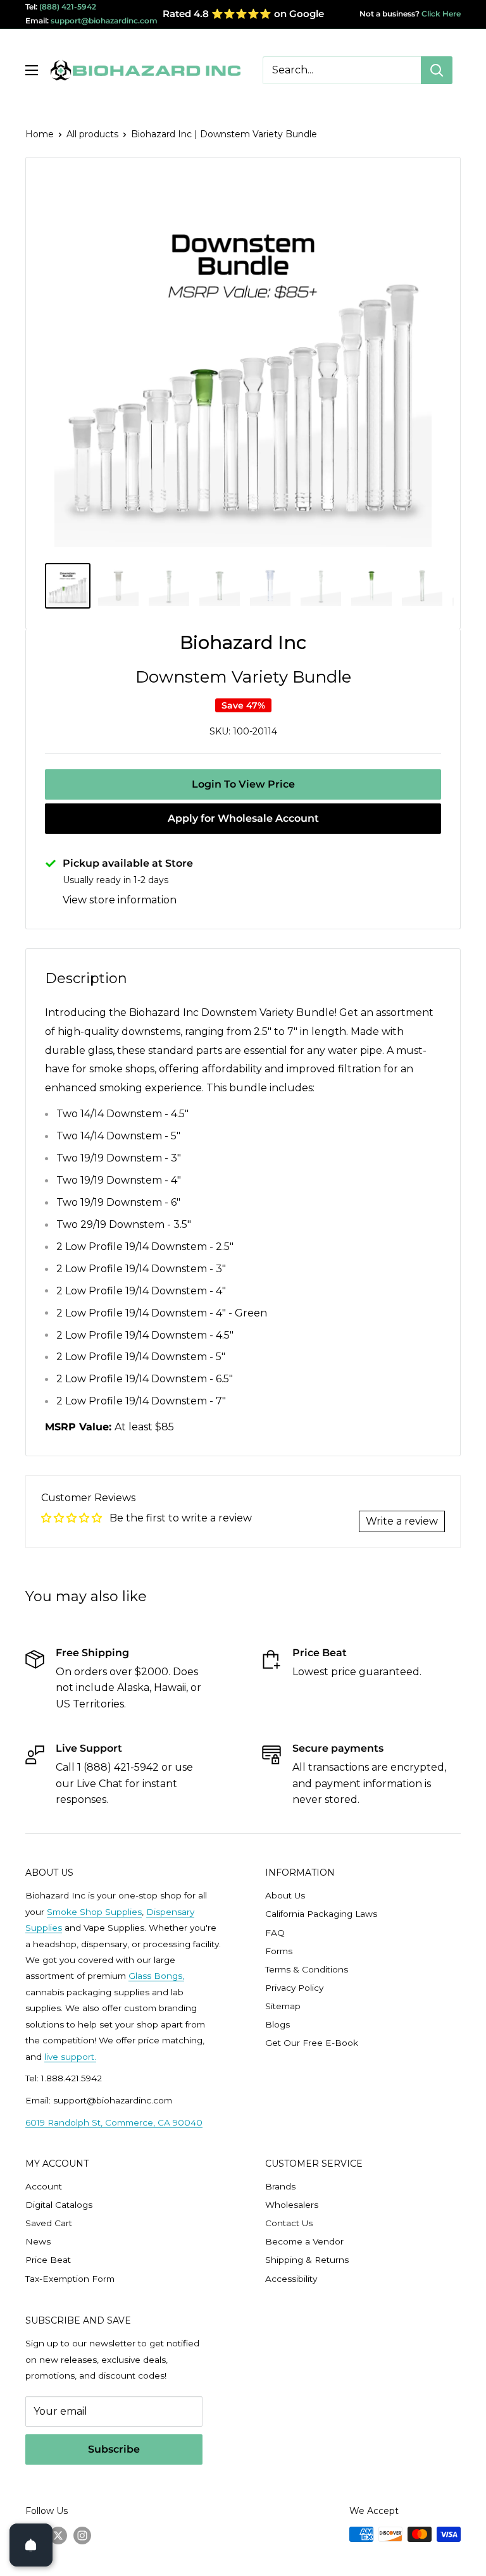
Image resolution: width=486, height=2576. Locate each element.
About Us (285, 1895)
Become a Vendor (304, 2241)
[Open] (31, 2545)
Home (40, 134)
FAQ (275, 1933)
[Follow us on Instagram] (82, 2536)
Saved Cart (49, 2223)
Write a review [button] (402, 1521)
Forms (279, 1951)
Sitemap (283, 2006)
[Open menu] (32, 70)
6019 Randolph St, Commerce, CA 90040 (114, 2122)
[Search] (437, 70)
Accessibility (291, 2279)
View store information (120, 900)
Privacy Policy (294, 1988)
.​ (95, 2057)
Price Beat (48, 2260)
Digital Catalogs (59, 2205)
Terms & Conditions (307, 1969)
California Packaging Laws (321, 1914)
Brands (280, 2186)
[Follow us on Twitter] (58, 2536)
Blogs (277, 2024)
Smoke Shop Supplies (94, 1912)
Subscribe (114, 2449)
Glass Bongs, (156, 1976)
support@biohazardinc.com (104, 21)
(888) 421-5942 (68, 7)
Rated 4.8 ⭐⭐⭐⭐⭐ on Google (243, 14)
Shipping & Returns (307, 2260)
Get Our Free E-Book (312, 2043)
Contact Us (289, 2223)
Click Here (440, 14)
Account (44, 2186)
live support (69, 2057)
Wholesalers (292, 2205)
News (38, 2241)
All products (92, 134)
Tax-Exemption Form (70, 2279)
